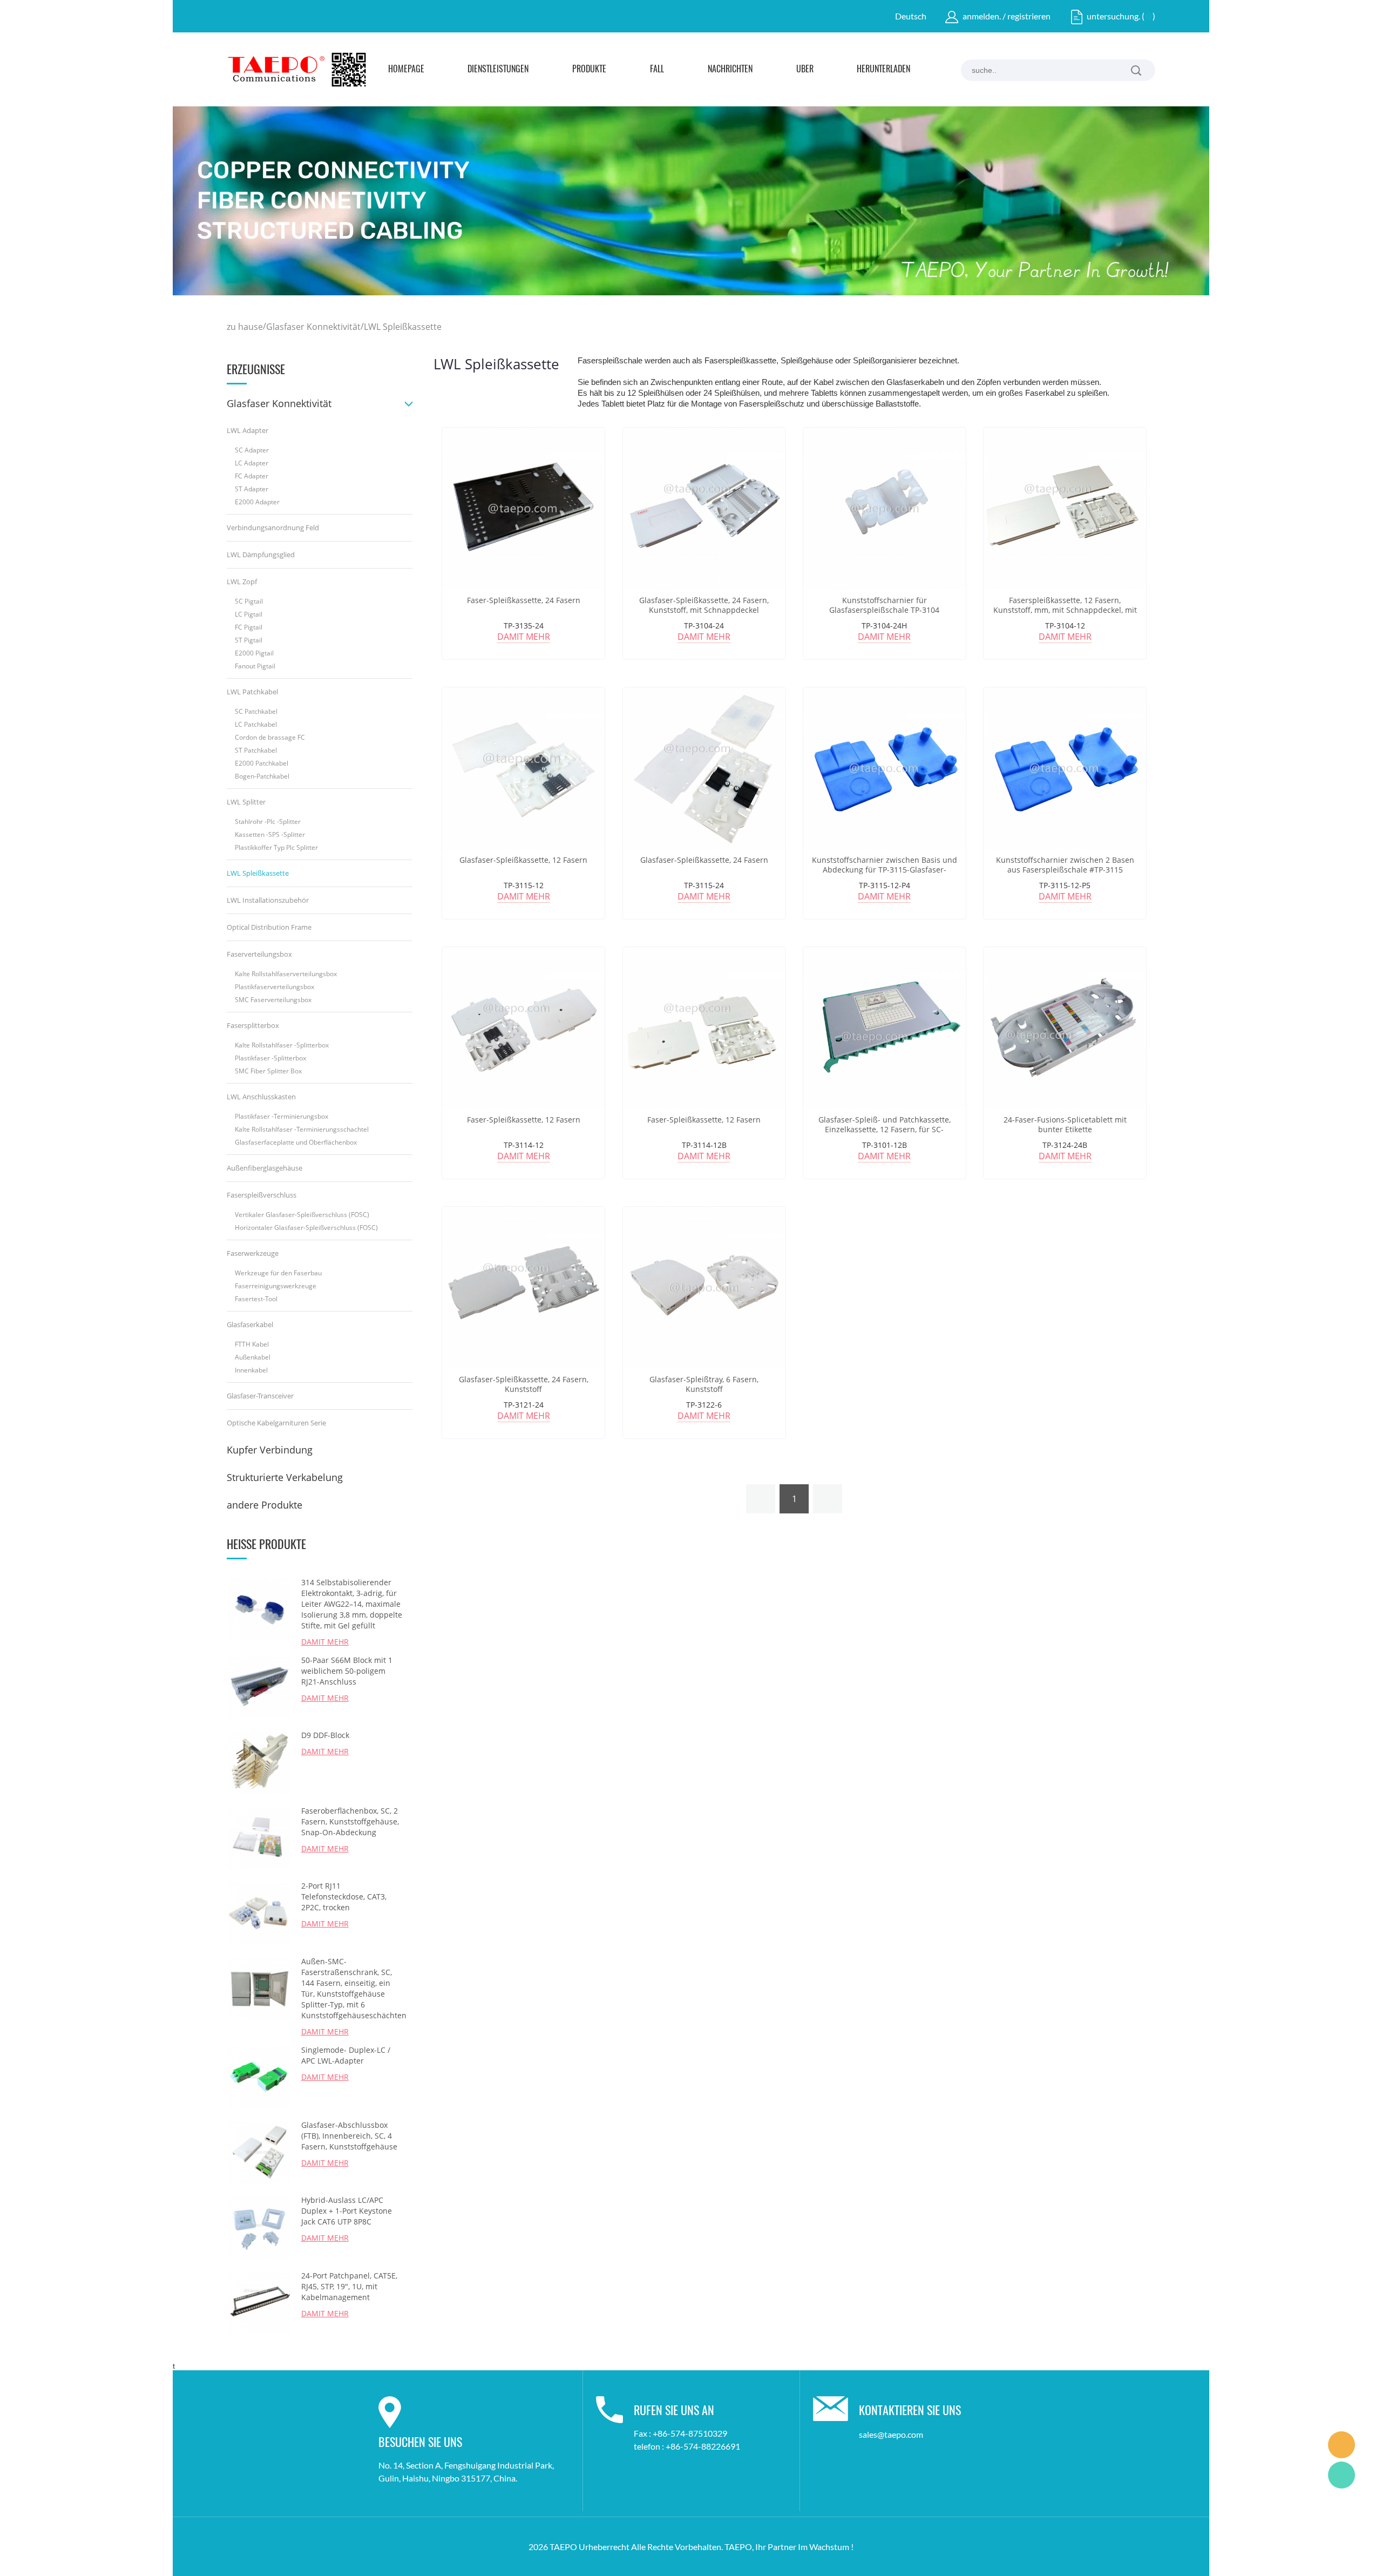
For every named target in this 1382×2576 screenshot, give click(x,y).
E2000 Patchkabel (262, 763)
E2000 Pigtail (254, 653)
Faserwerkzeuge (253, 1253)
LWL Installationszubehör (268, 900)
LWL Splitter (246, 802)
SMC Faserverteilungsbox (273, 1000)
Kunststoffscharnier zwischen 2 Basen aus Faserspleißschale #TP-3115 (1065, 865)
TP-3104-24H (884, 626)
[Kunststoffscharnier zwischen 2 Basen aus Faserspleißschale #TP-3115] (1065, 769)
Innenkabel (251, 1370)
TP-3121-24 (524, 1405)
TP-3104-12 (1065, 626)
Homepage (406, 70)
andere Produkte (265, 1505)
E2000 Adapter (257, 502)
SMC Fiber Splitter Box (268, 1071)
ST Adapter (252, 489)
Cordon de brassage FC (270, 737)
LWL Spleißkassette (403, 327)
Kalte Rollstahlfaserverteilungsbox (286, 974)
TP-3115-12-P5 (1065, 885)
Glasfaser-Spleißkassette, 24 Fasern (704, 860)
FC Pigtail (249, 627)
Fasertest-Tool (256, 1299)
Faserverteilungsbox (259, 954)
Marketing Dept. (1342, 2445)
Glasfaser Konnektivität (313, 327)
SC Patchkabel (256, 711)
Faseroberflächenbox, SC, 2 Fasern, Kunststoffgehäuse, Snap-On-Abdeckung (350, 1821)
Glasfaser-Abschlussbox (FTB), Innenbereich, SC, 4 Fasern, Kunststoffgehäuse (349, 2136)
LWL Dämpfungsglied (261, 555)
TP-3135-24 (524, 626)
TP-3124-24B (1065, 1145)
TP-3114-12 (524, 1145)
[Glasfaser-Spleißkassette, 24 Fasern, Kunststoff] (523, 1288)
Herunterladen (883, 70)
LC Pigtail (249, 614)
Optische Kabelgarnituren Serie (276, 1423)
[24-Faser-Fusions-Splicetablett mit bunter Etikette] (1065, 1028)
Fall (657, 70)
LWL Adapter (248, 430)
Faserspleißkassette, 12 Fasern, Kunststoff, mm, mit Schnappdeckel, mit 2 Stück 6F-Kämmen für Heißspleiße (1065, 610)
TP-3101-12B (885, 1145)
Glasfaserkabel (250, 1324)
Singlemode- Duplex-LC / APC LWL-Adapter (346, 2055)
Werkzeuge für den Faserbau (278, 1273)
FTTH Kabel (252, 1344)
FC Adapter (252, 476)
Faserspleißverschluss (262, 1195)
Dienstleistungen (498, 70)
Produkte (589, 70)
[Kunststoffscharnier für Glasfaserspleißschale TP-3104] (885, 509)
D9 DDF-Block (325, 1735)
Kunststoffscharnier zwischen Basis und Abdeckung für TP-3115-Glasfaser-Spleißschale (885, 870)
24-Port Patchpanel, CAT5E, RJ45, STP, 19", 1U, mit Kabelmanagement (349, 2286)
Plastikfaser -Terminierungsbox (282, 1116)
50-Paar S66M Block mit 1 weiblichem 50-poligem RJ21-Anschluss (347, 1671)
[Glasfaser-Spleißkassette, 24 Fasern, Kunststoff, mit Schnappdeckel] (704, 509)
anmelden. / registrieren (1007, 16)
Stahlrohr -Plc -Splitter (268, 822)
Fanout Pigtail (255, 666)
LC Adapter (252, 463)
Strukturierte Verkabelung (285, 1477)
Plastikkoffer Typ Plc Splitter (276, 847)
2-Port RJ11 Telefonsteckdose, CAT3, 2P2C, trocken (344, 1896)
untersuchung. (1113, 16)
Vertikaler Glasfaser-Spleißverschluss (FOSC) (302, 1215)
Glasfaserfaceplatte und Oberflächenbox (296, 1142)
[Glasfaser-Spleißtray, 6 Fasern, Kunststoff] (704, 1288)
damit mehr (524, 637)
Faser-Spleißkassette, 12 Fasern (524, 1120)
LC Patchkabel (256, 724)
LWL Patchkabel (252, 692)
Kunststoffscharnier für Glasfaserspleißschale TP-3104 (884, 605)
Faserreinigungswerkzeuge (276, 1286)
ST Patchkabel (256, 750)
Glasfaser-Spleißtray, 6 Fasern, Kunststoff (704, 1384)
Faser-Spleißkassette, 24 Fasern (524, 600)
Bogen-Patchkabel (262, 776)
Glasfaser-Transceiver (260, 1396)
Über (805, 70)
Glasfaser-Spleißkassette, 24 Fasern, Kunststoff (524, 1384)
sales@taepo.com (891, 2434)
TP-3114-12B (704, 1145)
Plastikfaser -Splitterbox (270, 1058)
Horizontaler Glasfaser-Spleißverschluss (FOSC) (306, 1228)
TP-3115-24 (704, 885)
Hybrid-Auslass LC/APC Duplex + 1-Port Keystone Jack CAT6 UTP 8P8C (347, 2211)
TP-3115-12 (524, 885)
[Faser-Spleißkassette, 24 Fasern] (523, 509)
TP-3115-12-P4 (885, 885)
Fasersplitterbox (253, 1025)
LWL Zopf (242, 582)
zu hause (245, 327)
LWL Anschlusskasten (261, 1097)
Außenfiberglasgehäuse (265, 1168)
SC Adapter (252, 450)
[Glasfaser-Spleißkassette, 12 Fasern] (523, 769)
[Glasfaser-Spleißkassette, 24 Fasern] (704, 769)
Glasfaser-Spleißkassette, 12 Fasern (523, 860)
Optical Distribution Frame (269, 927)
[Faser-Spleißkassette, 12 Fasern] (523, 1028)
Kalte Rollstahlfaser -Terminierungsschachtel (302, 1129)
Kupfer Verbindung (270, 1450)
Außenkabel (253, 1357)
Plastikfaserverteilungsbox (275, 987)
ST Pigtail (249, 640)
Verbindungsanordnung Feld (273, 528)
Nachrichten (730, 70)
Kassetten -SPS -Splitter (270, 834)
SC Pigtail (249, 601)
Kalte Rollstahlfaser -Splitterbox (282, 1045)
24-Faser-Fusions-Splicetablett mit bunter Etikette (1065, 1125)
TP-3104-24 (704, 626)
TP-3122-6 (704, 1405)
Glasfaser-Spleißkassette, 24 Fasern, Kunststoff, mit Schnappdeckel (704, 605)
